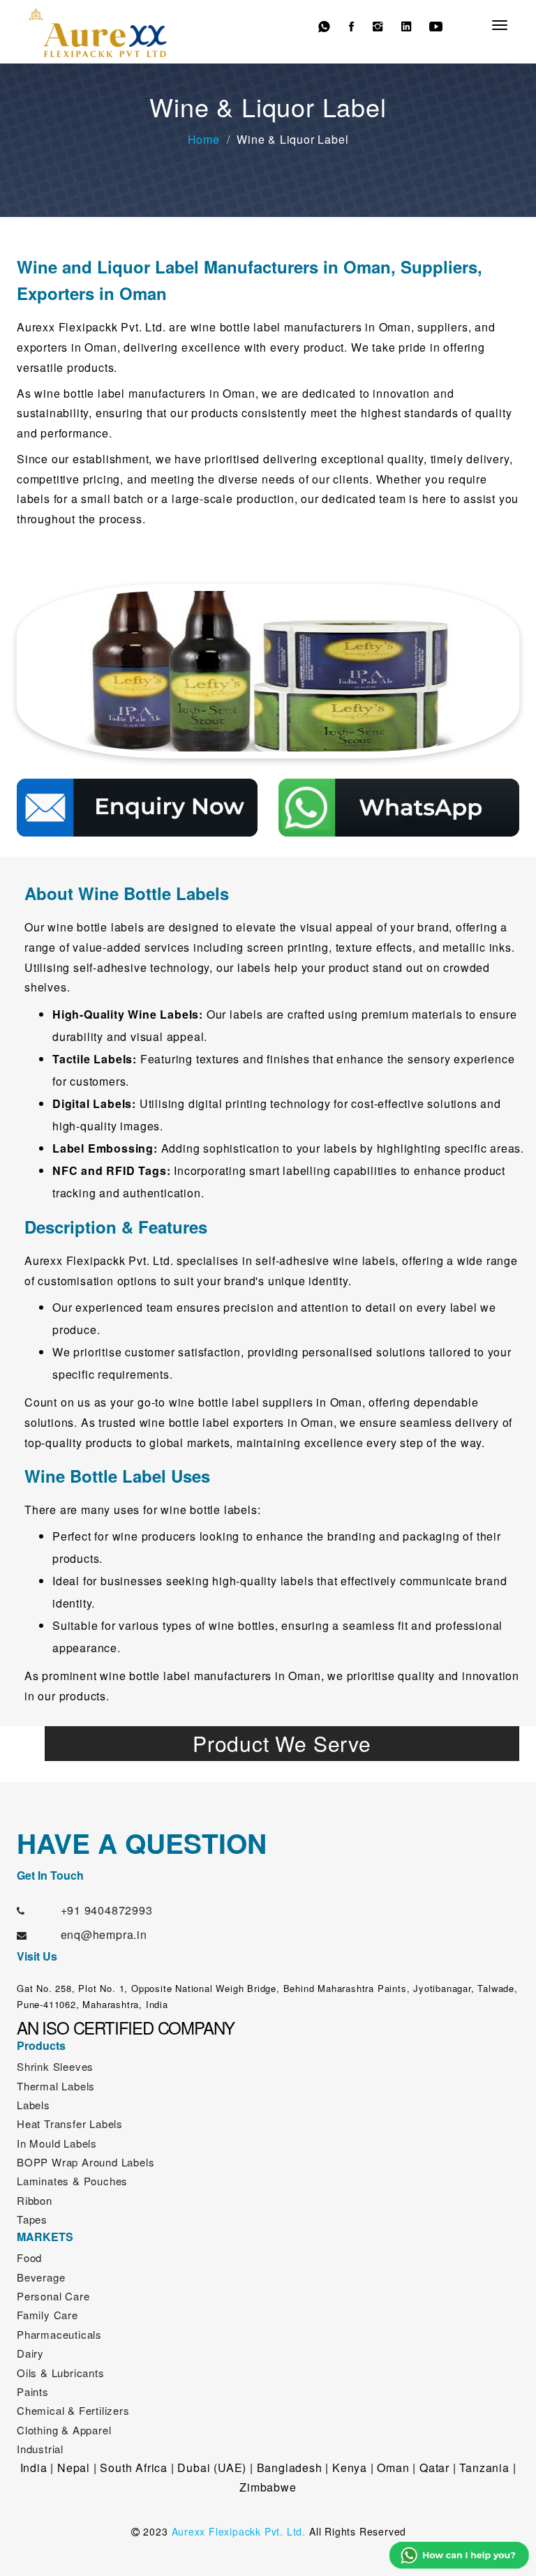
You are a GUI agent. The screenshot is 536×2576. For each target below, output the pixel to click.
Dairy (30, 2353)
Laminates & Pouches (72, 2181)
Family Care (47, 2315)
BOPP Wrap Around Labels (85, 2162)
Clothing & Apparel (64, 2430)
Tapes (32, 2219)
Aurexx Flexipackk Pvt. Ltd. (239, 2531)
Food (29, 2257)
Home (204, 139)
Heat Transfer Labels (70, 2124)
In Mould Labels (57, 2143)
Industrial (40, 2449)
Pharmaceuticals (59, 2334)
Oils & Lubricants (61, 2373)
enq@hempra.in (104, 1934)
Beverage (41, 2277)
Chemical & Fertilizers (73, 2410)
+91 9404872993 (107, 1910)
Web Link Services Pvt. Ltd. (335, 2554)
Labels (33, 2105)
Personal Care (53, 2296)
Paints (33, 2391)
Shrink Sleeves (55, 2066)
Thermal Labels (56, 2086)
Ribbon (35, 2200)
